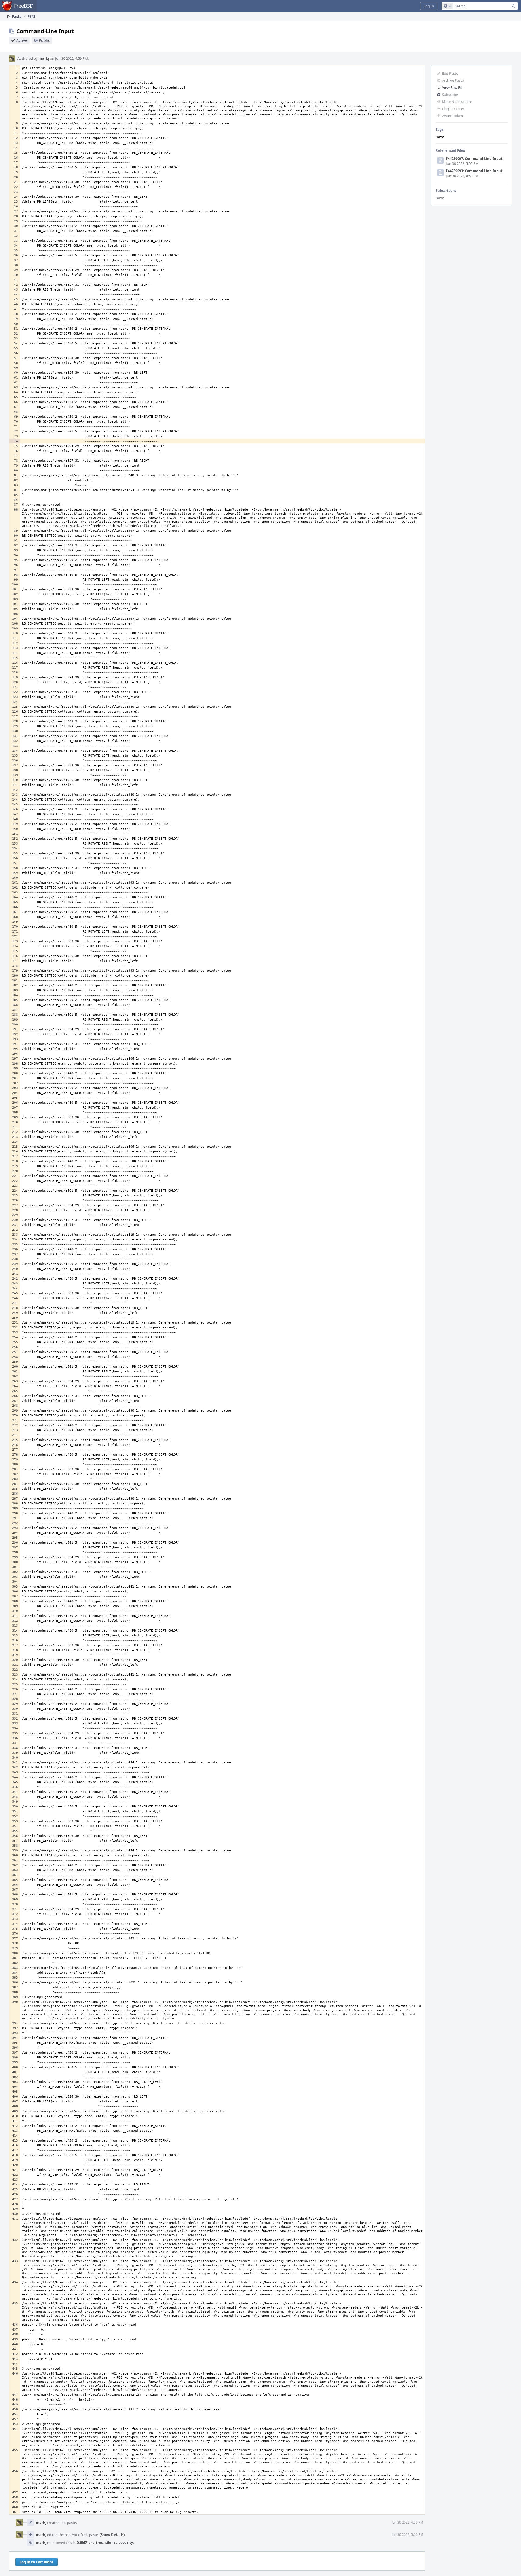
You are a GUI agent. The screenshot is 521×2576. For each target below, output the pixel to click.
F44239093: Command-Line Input (474, 171)
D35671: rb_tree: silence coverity (105, 2543)
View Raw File (453, 87)
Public (44, 40)
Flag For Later (453, 109)
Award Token (452, 116)
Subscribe (450, 95)
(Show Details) (112, 2535)
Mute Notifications (457, 102)
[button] (429, 6)
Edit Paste (450, 73)
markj (44, 58)
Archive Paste (453, 80)
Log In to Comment (36, 2562)
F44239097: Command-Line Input (474, 159)
